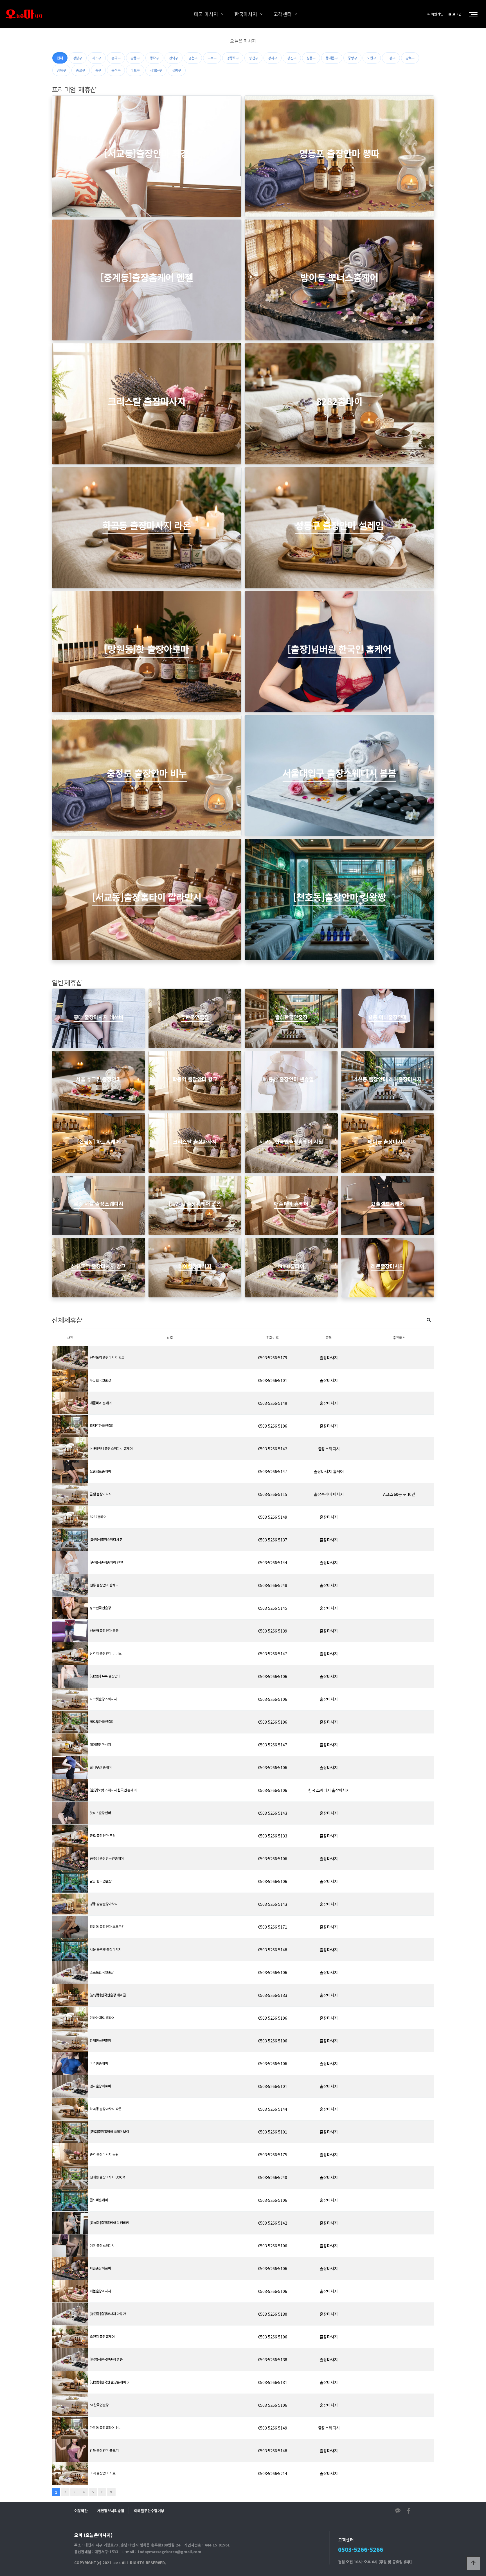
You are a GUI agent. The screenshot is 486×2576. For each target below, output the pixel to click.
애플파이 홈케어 (101, 1403)
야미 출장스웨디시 (102, 2245)
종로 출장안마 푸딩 (103, 1835)
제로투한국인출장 (102, 1722)
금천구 (193, 58)
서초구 (97, 58)
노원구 (372, 58)
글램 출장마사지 (101, 1494)
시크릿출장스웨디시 (103, 1699)
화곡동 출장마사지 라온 (106, 2109)
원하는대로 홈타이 (102, 2018)
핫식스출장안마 (100, 1813)
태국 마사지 (206, 14)
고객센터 (283, 14)
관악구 (174, 58)
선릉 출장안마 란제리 (104, 1585)
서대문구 (156, 70)
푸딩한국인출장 (100, 1380)
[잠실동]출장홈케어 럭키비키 (109, 2222)
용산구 (116, 70)
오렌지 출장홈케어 (102, 2336)
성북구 (61, 70)
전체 (60, 58)
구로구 (212, 58)
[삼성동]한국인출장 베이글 (108, 1995)
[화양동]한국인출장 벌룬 (106, 2359)
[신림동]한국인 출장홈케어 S (109, 2382)
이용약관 (81, 2511)
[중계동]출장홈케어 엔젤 (106, 1562)
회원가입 (437, 14)
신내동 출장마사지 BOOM (107, 2177)
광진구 (292, 58)
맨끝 (111, 2492)
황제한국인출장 (100, 2040)
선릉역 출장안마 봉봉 (104, 1630)
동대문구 (332, 58)
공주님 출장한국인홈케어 (107, 1858)
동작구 (154, 58)
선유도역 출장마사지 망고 (107, 1357)
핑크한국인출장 (100, 1608)
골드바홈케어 (99, 2200)
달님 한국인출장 (101, 1881)
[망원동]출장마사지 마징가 (108, 2314)
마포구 (135, 70)
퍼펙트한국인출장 (102, 1425)
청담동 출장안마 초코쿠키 (107, 1926)
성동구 (311, 58)
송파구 (116, 58)
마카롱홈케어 (99, 2063)
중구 (98, 70)
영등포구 (233, 58)
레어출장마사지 (100, 1744)
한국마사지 (246, 14)
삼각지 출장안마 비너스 (106, 1653)
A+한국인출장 (99, 2405)
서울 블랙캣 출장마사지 (106, 1949)
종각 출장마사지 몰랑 (104, 2154)
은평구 (177, 70)
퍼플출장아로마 (100, 2268)
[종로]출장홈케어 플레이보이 (109, 2131)
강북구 (410, 58)
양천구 (253, 58)
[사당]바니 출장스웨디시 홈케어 (111, 1448)
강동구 (135, 58)
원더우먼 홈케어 (101, 1767)
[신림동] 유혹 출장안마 (105, 1676)
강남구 (78, 58)
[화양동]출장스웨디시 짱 (106, 1539)
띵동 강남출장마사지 (104, 1904)
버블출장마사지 (100, 2291)
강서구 (273, 58)
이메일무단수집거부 (149, 2511)
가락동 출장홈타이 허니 (106, 2427)
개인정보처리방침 (111, 2511)
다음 (102, 2492)
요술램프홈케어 (100, 1471)
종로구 (80, 70)
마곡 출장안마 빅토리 (104, 2473)
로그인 (456, 14)
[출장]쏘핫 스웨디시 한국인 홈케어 (113, 1790)
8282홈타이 (98, 1517)
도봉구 (391, 58)
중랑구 (352, 58)
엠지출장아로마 (100, 2086)
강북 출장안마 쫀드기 (104, 2450)
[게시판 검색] (429, 1319)
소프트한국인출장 (102, 1972)
